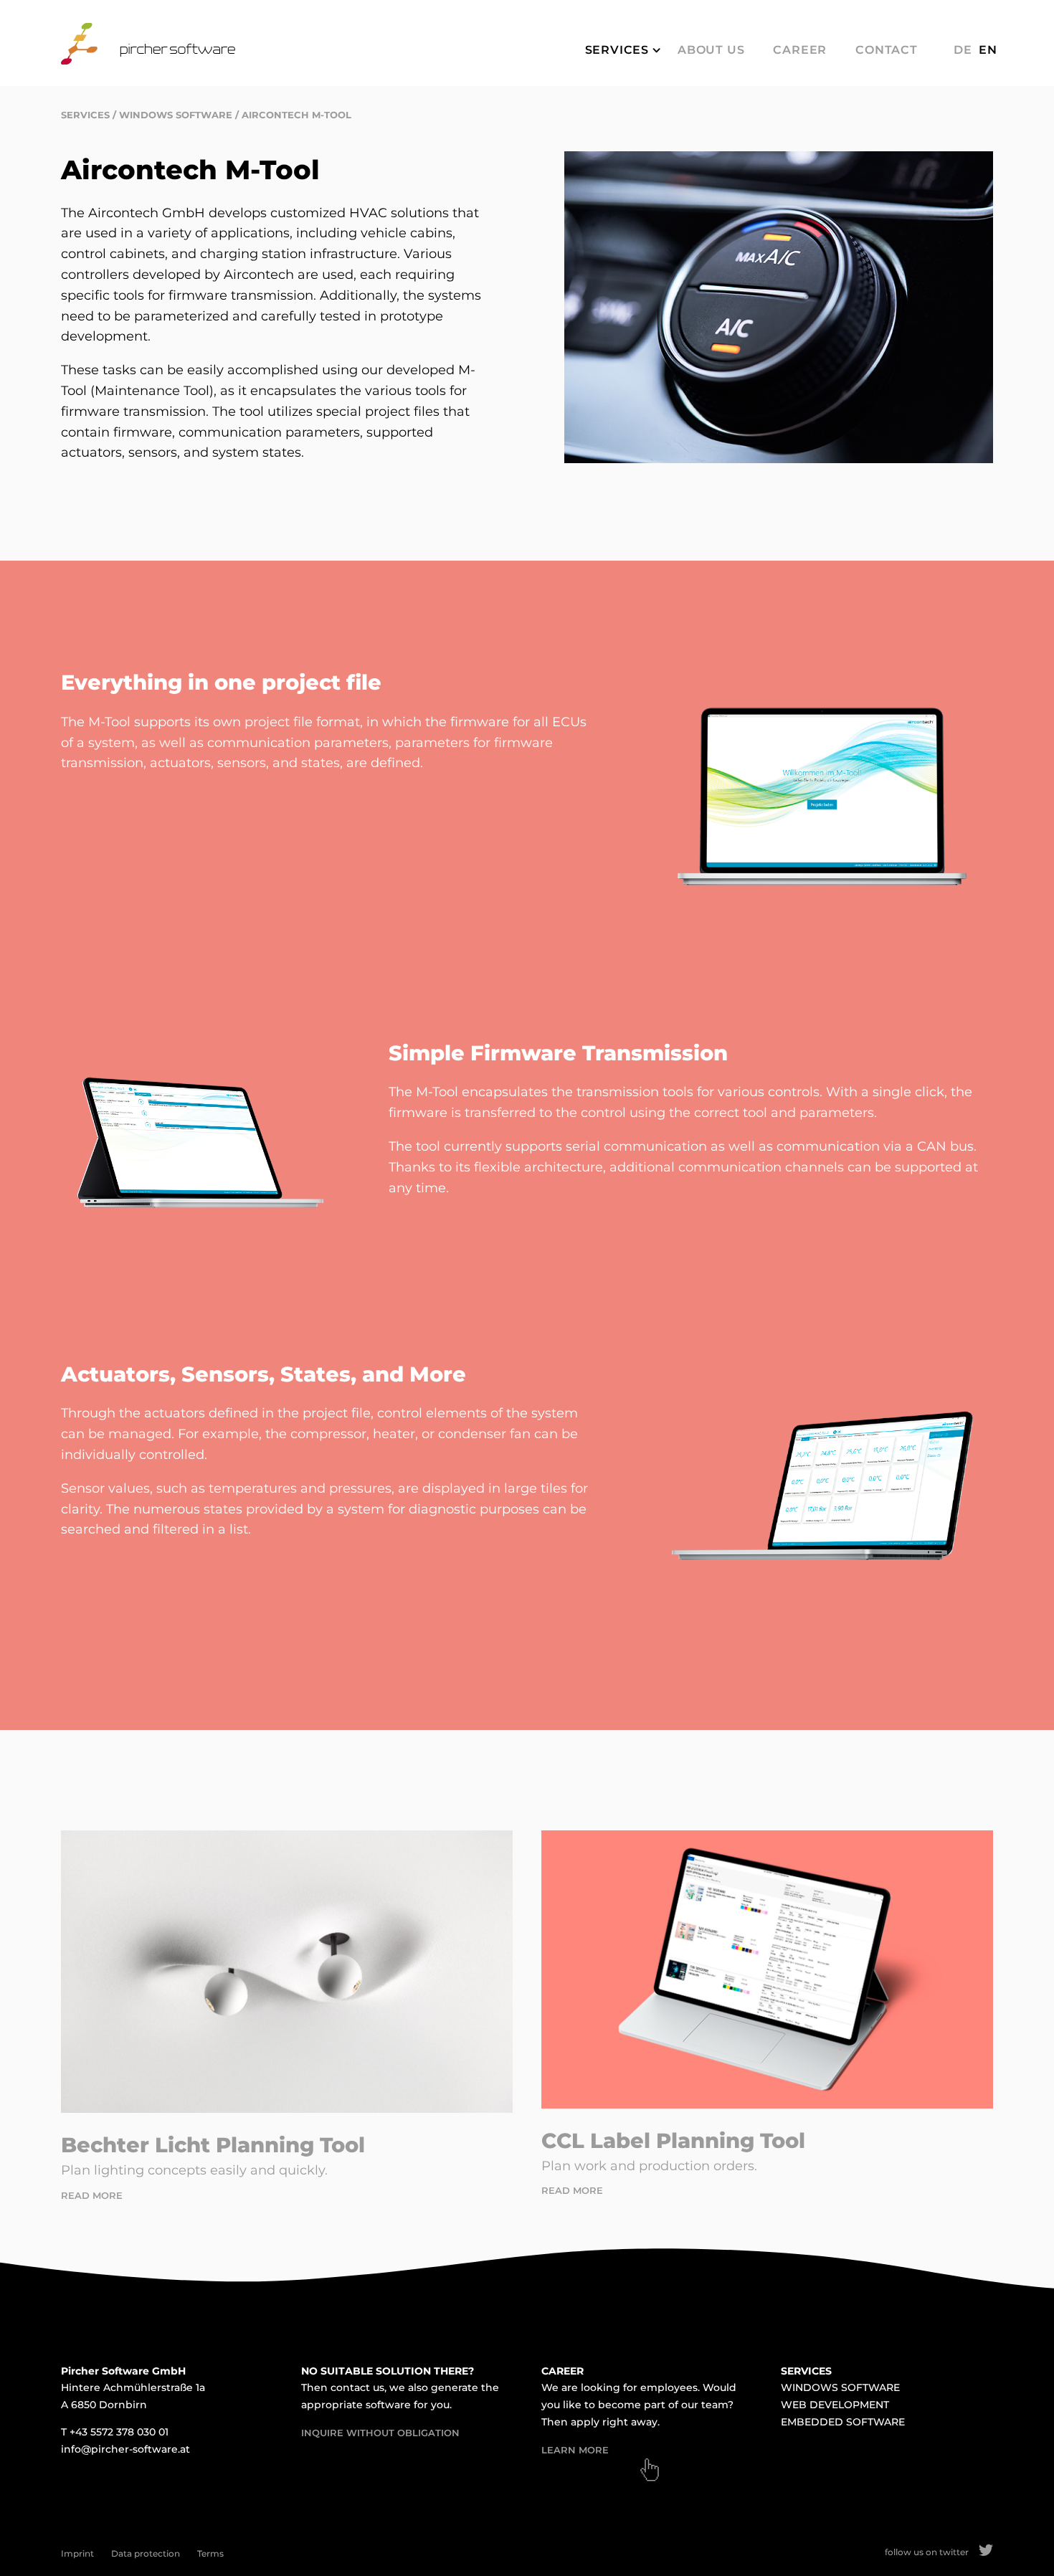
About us (711, 50)
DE (963, 50)
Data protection (146, 2553)
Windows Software (176, 115)
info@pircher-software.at (125, 2449)
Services (617, 50)
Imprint (77, 2553)
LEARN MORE (575, 2450)
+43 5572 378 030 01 (119, 2432)
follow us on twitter (927, 2552)
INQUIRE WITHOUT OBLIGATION (380, 2433)
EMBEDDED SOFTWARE (843, 2422)
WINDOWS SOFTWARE (840, 2387)
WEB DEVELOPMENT (835, 2405)
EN (988, 50)
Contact (887, 50)
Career (800, 50)
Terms (210, 2553)
